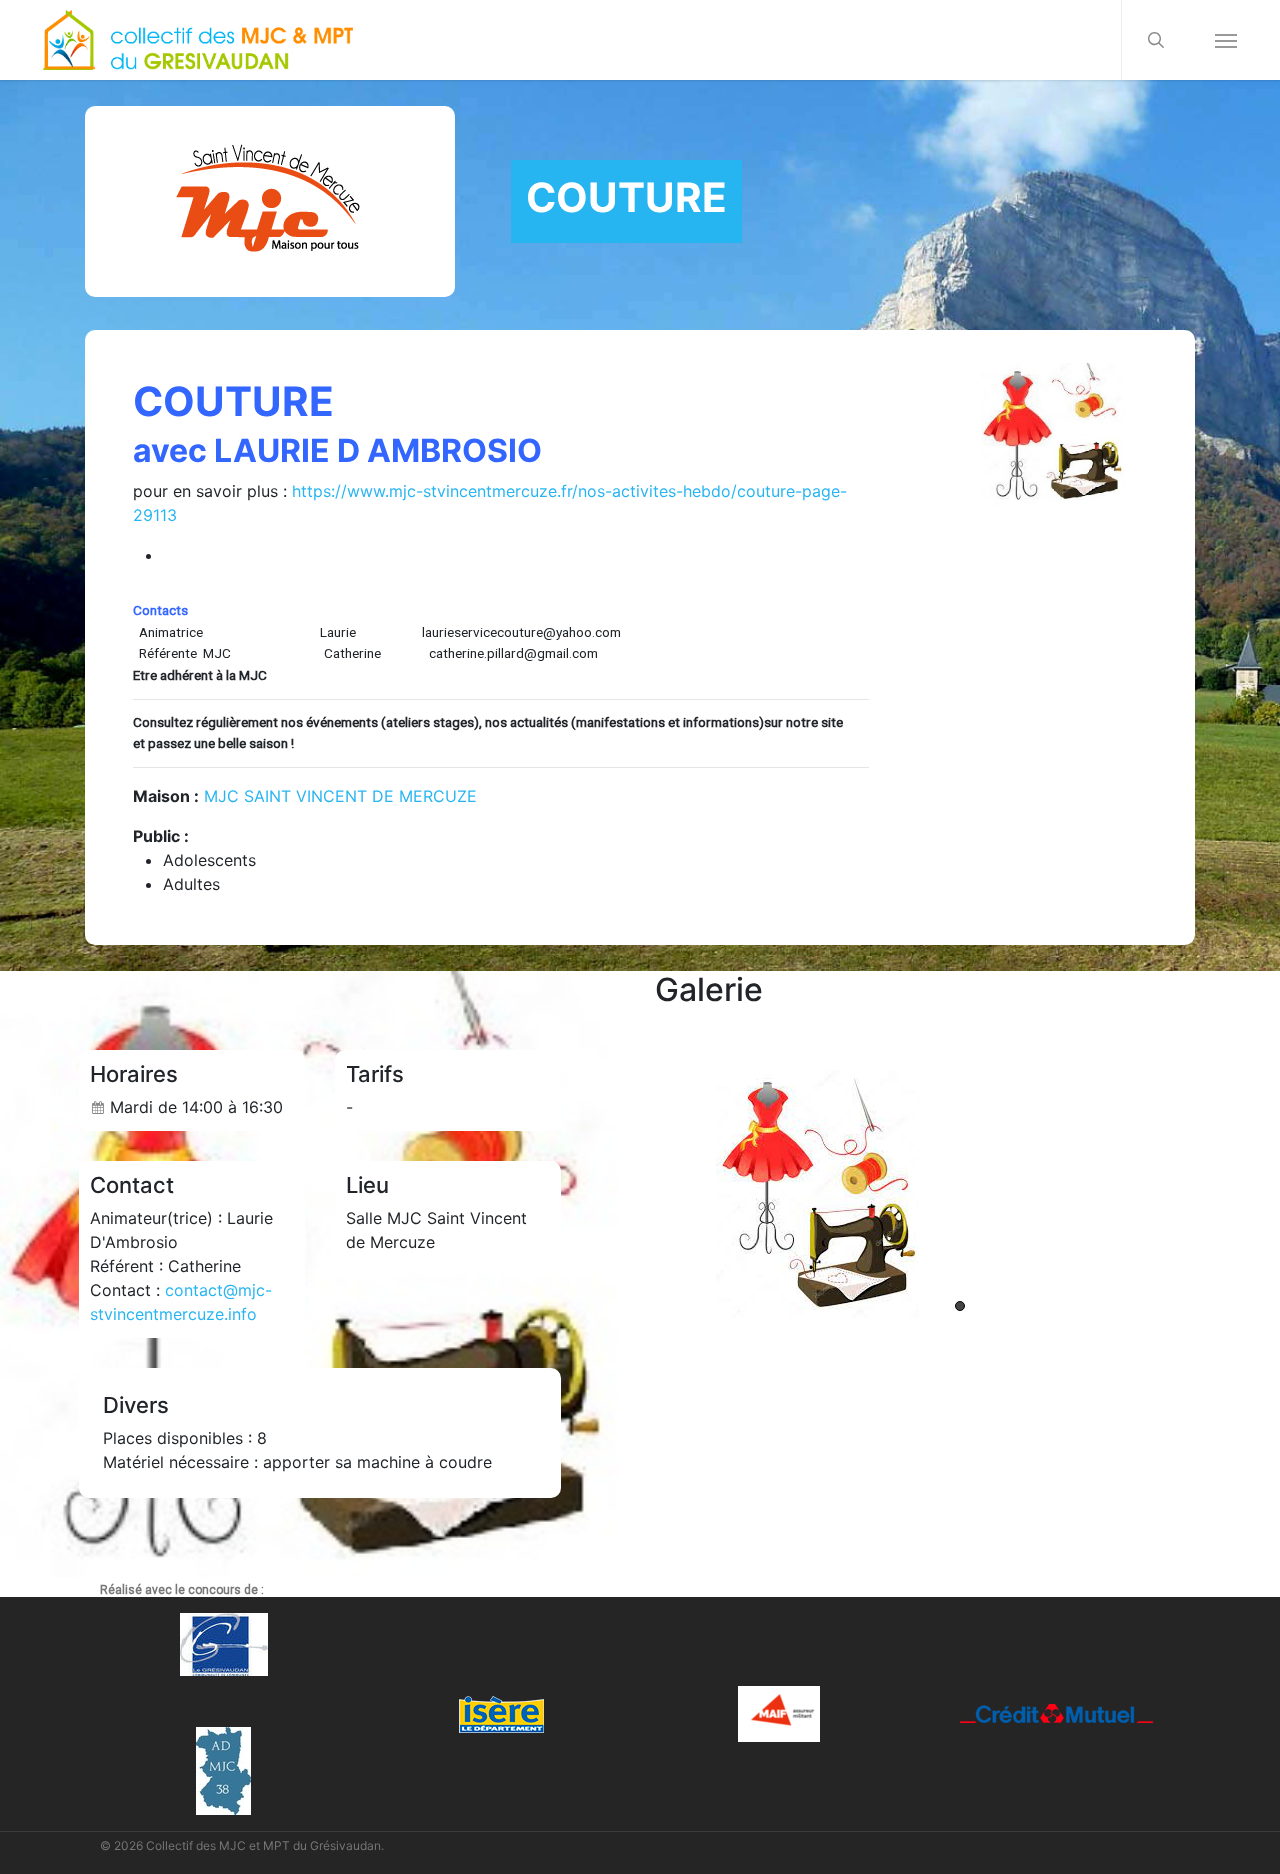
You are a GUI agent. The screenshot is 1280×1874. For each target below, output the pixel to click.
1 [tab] (960, 1306)
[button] (1226, 40)
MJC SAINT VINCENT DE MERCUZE (340, 796)
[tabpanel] (960, 1194)
